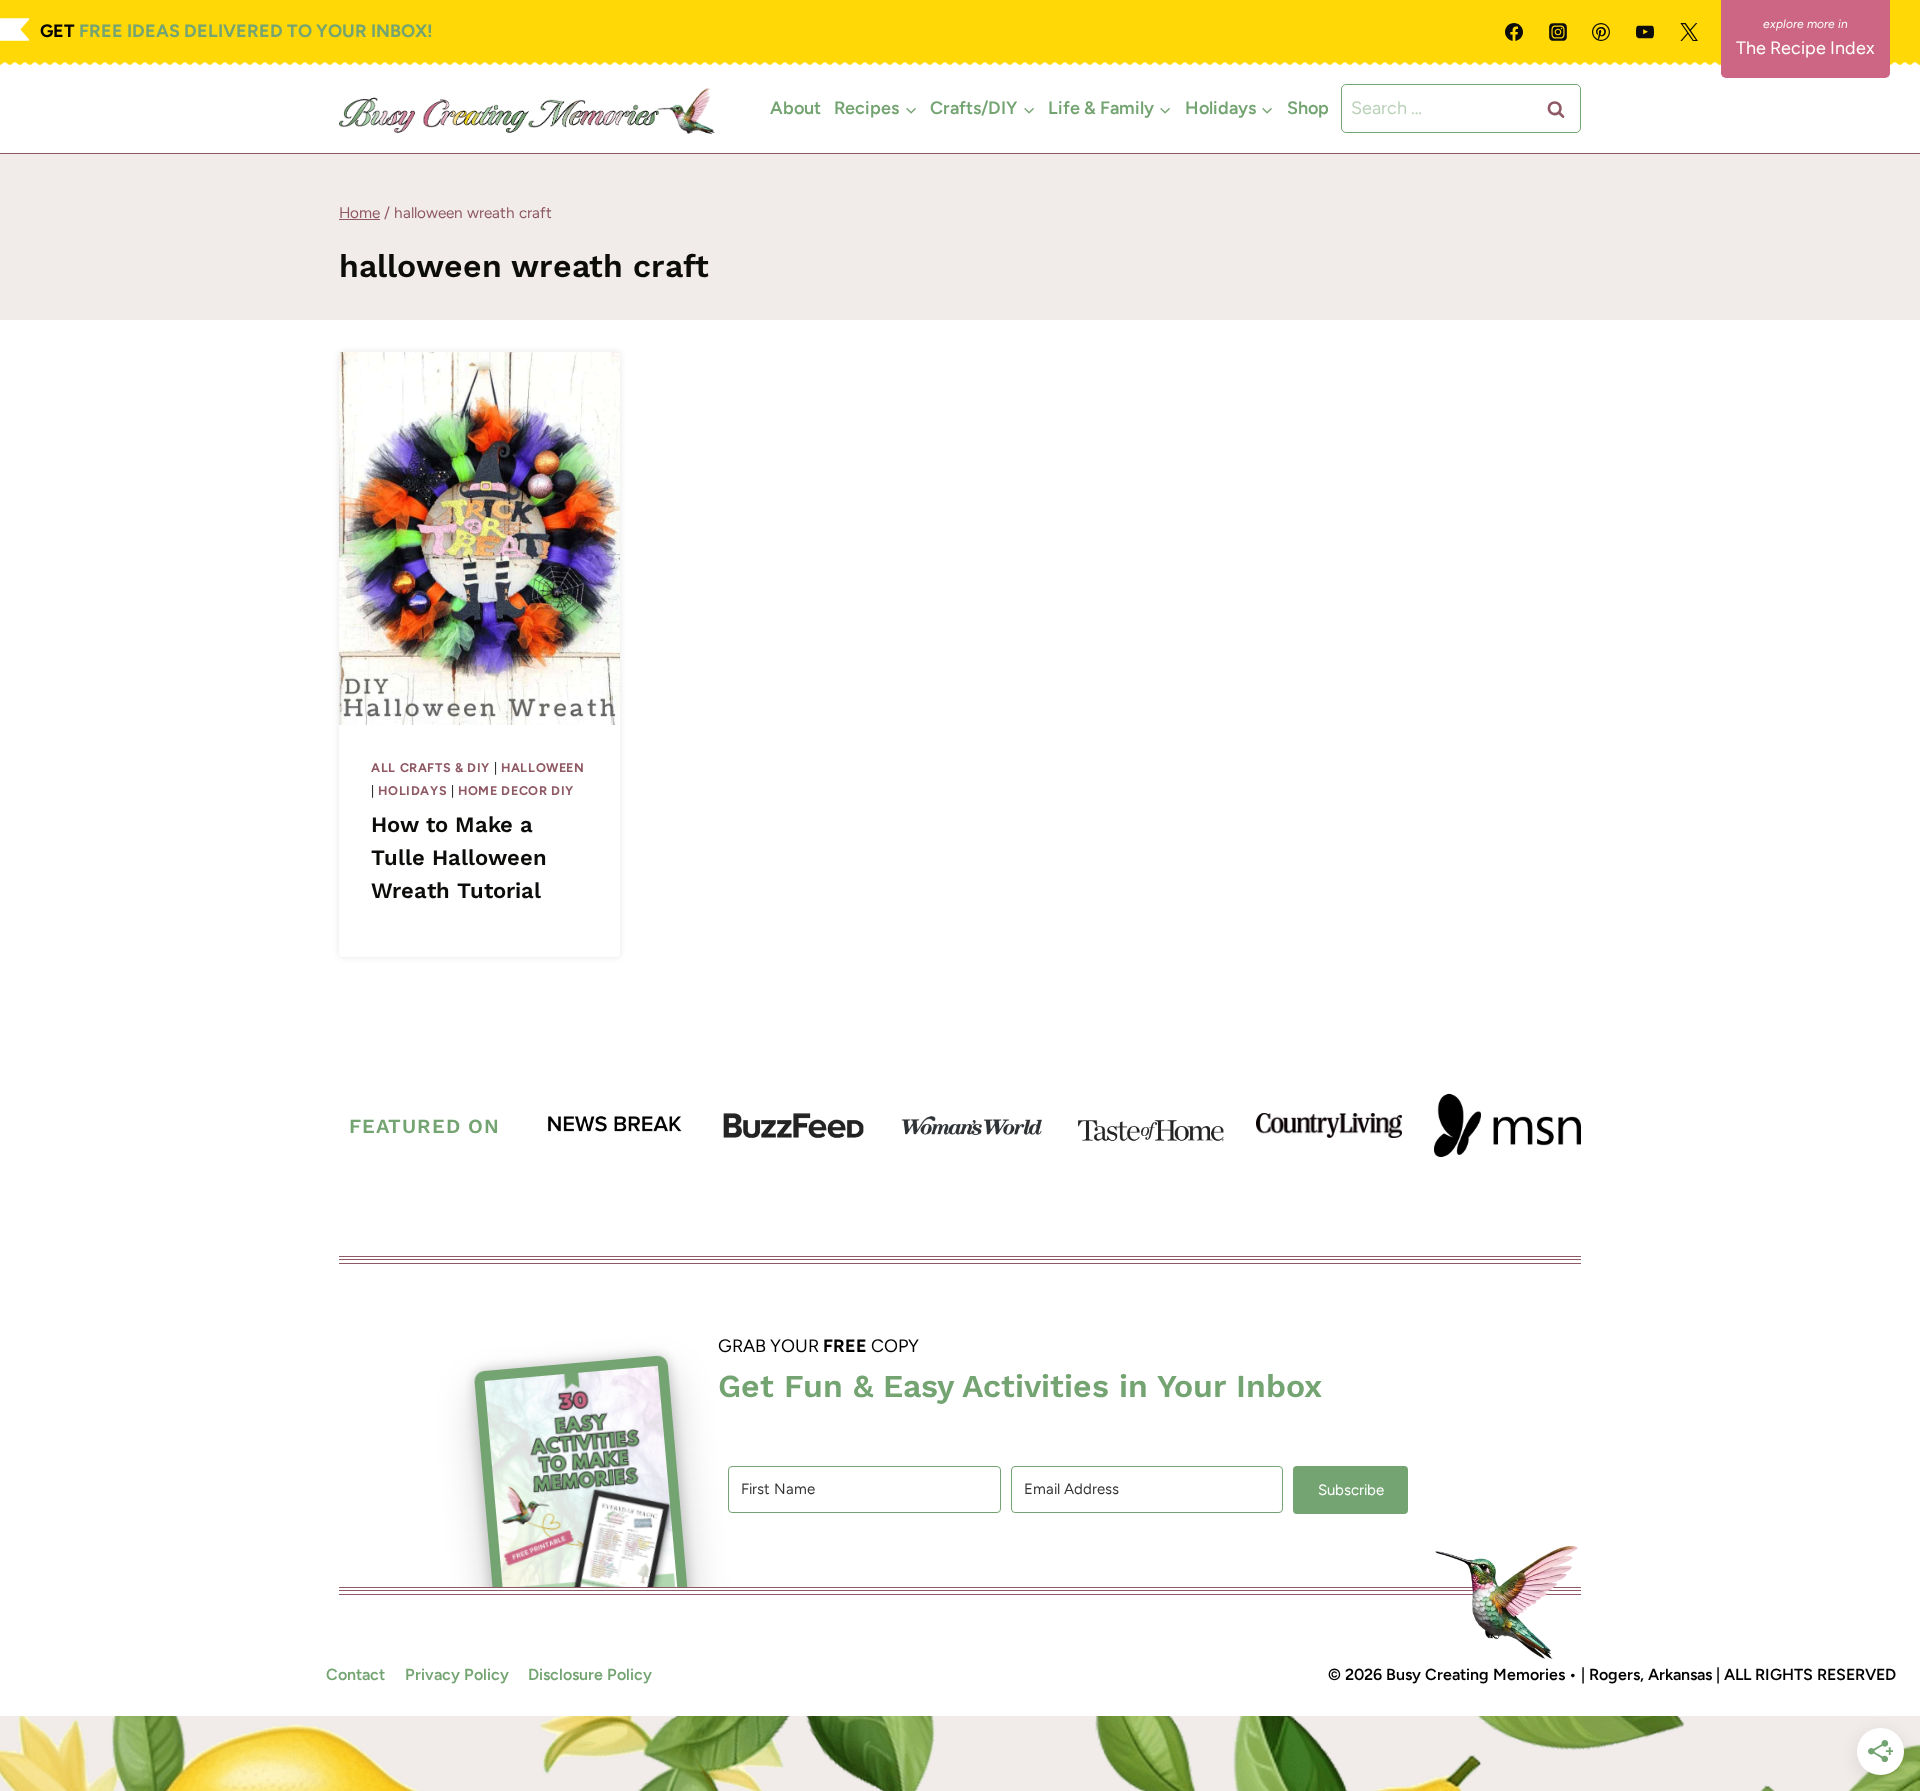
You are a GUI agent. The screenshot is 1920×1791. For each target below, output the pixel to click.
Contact (355, 1675)
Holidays (412, 790)
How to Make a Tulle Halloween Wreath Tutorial (459, 858)
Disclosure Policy (590, 1675)
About (795, 108)
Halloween (543, 767)
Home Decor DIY (516, 790)
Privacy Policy (457, 1675)
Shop (1308, 108)
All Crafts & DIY (430, 767)
